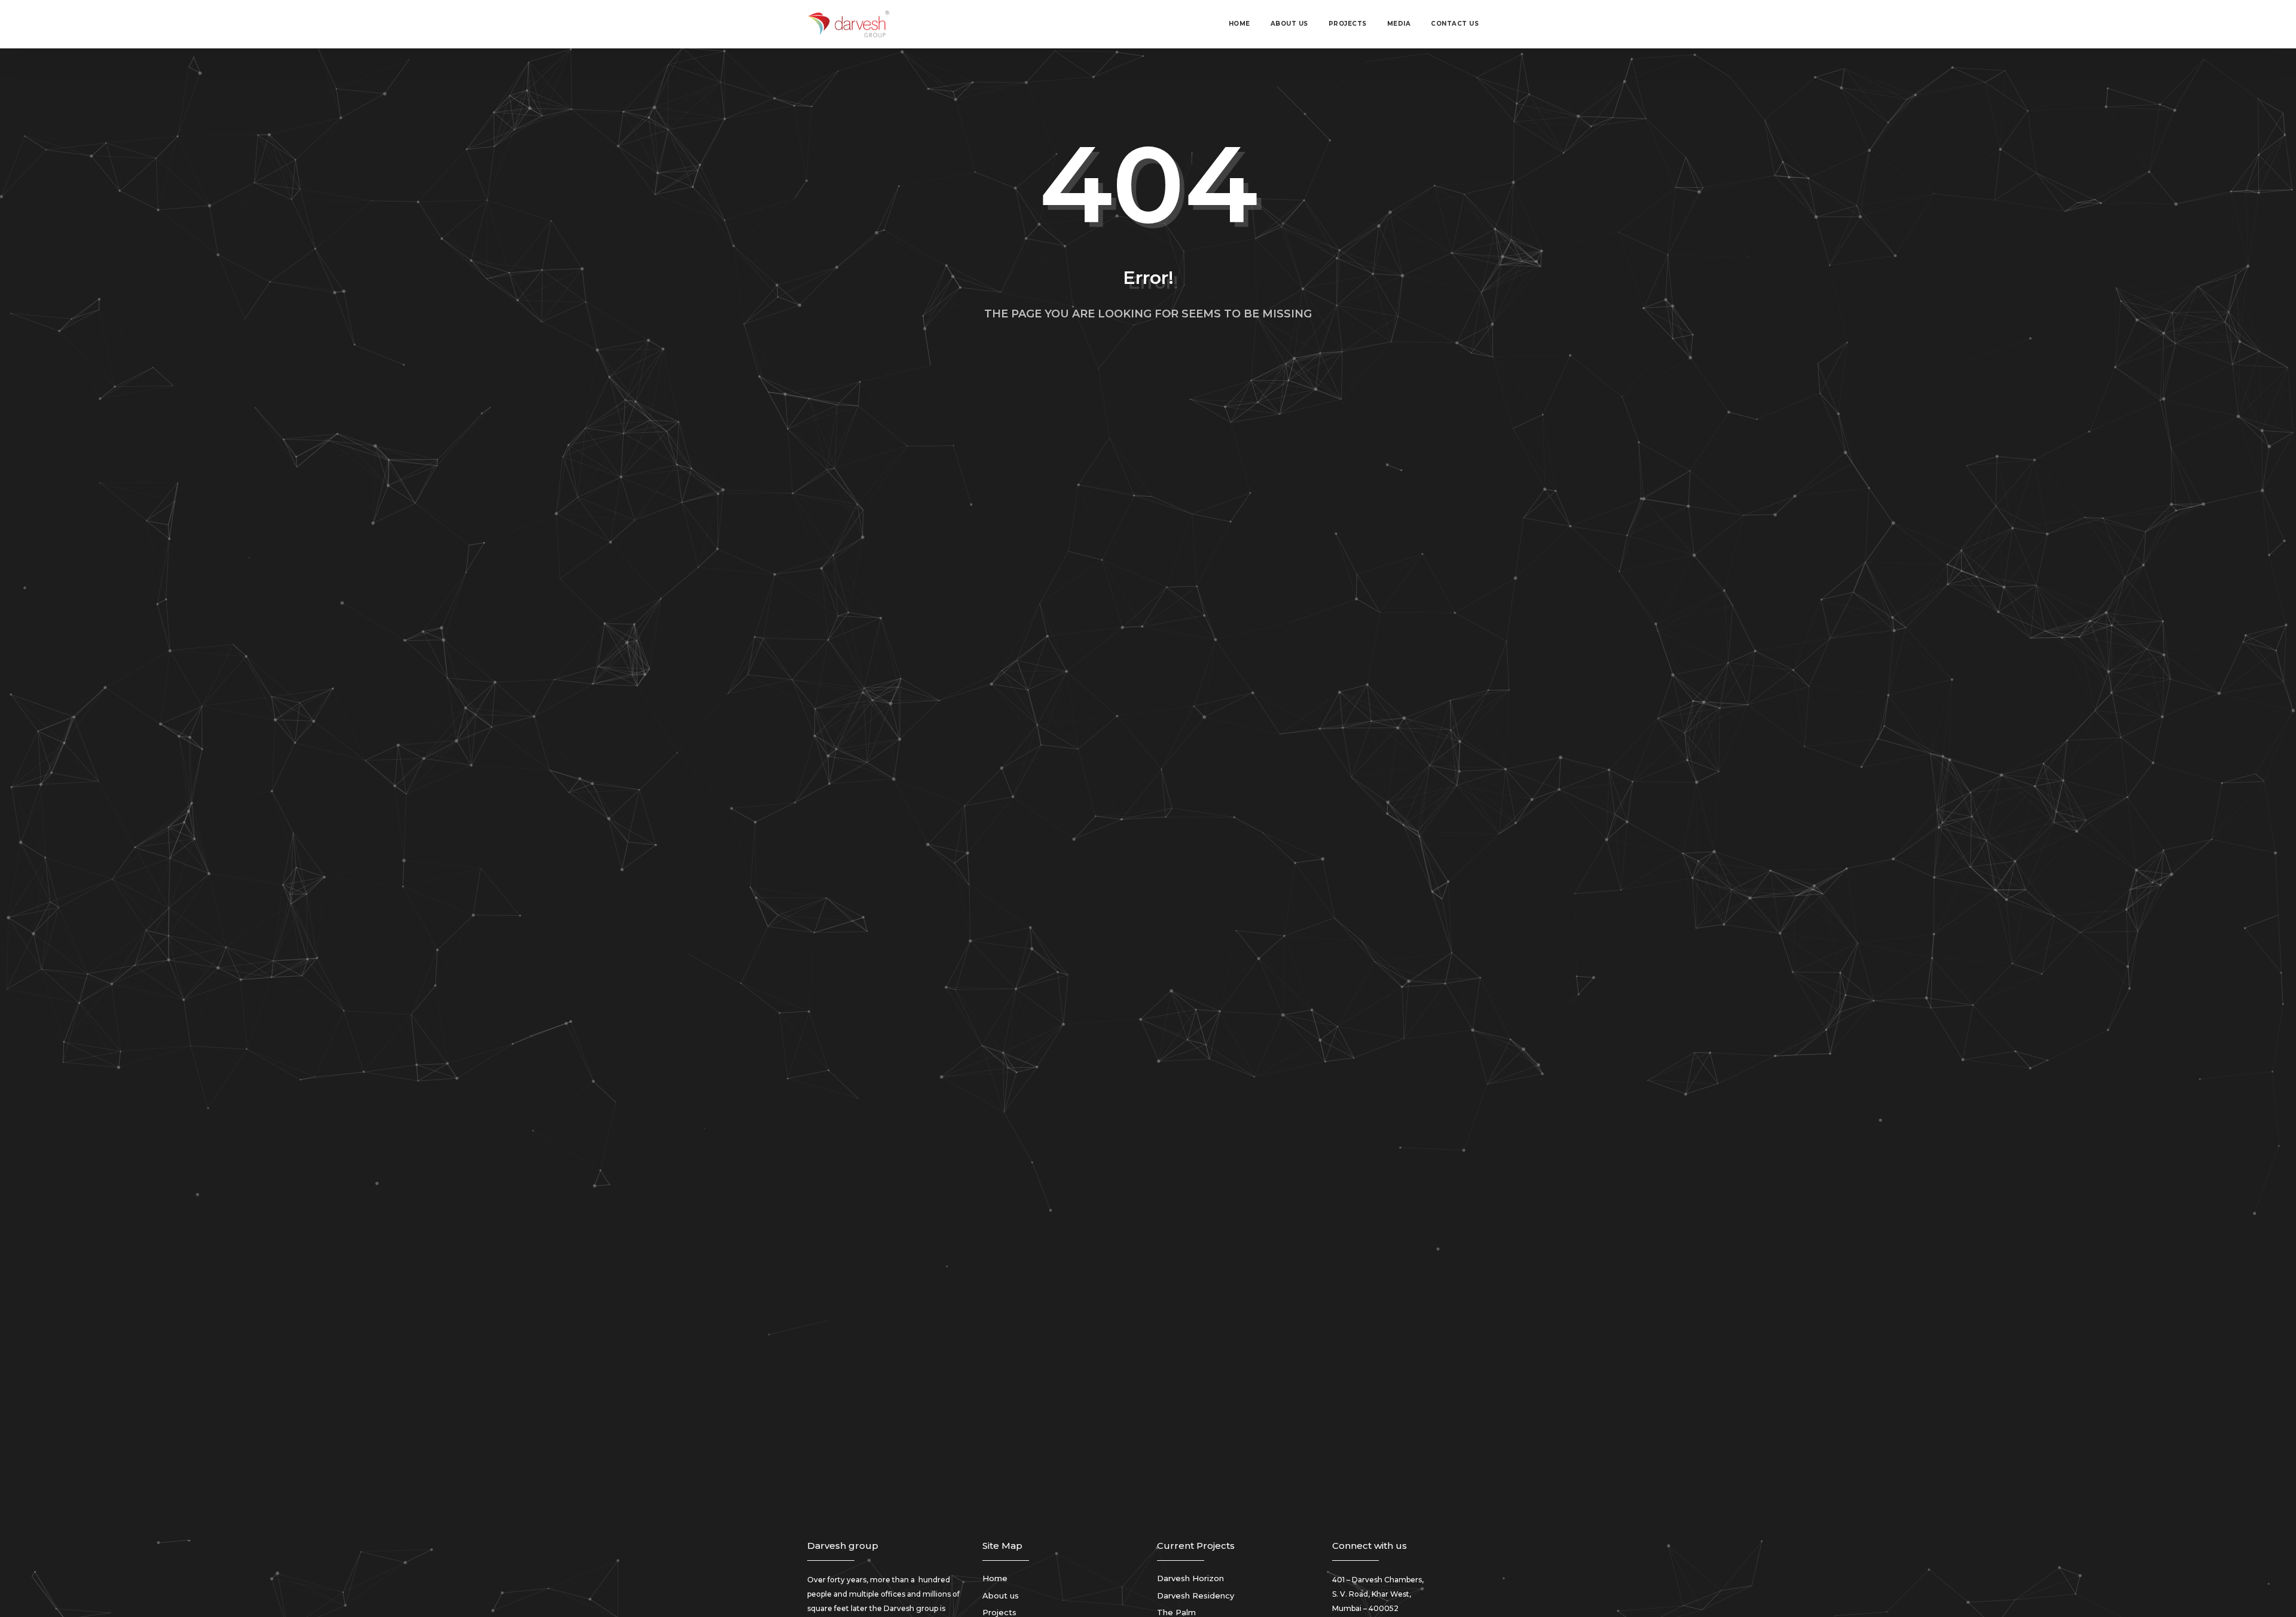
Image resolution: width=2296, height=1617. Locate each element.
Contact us (1455, 24)
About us (1289, 24)
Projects (1348, 24)
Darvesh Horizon (1190, 1578)
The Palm (1176, 1612)
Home (1239, 24)
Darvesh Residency (1196, 1595)
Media (1399, 24)
